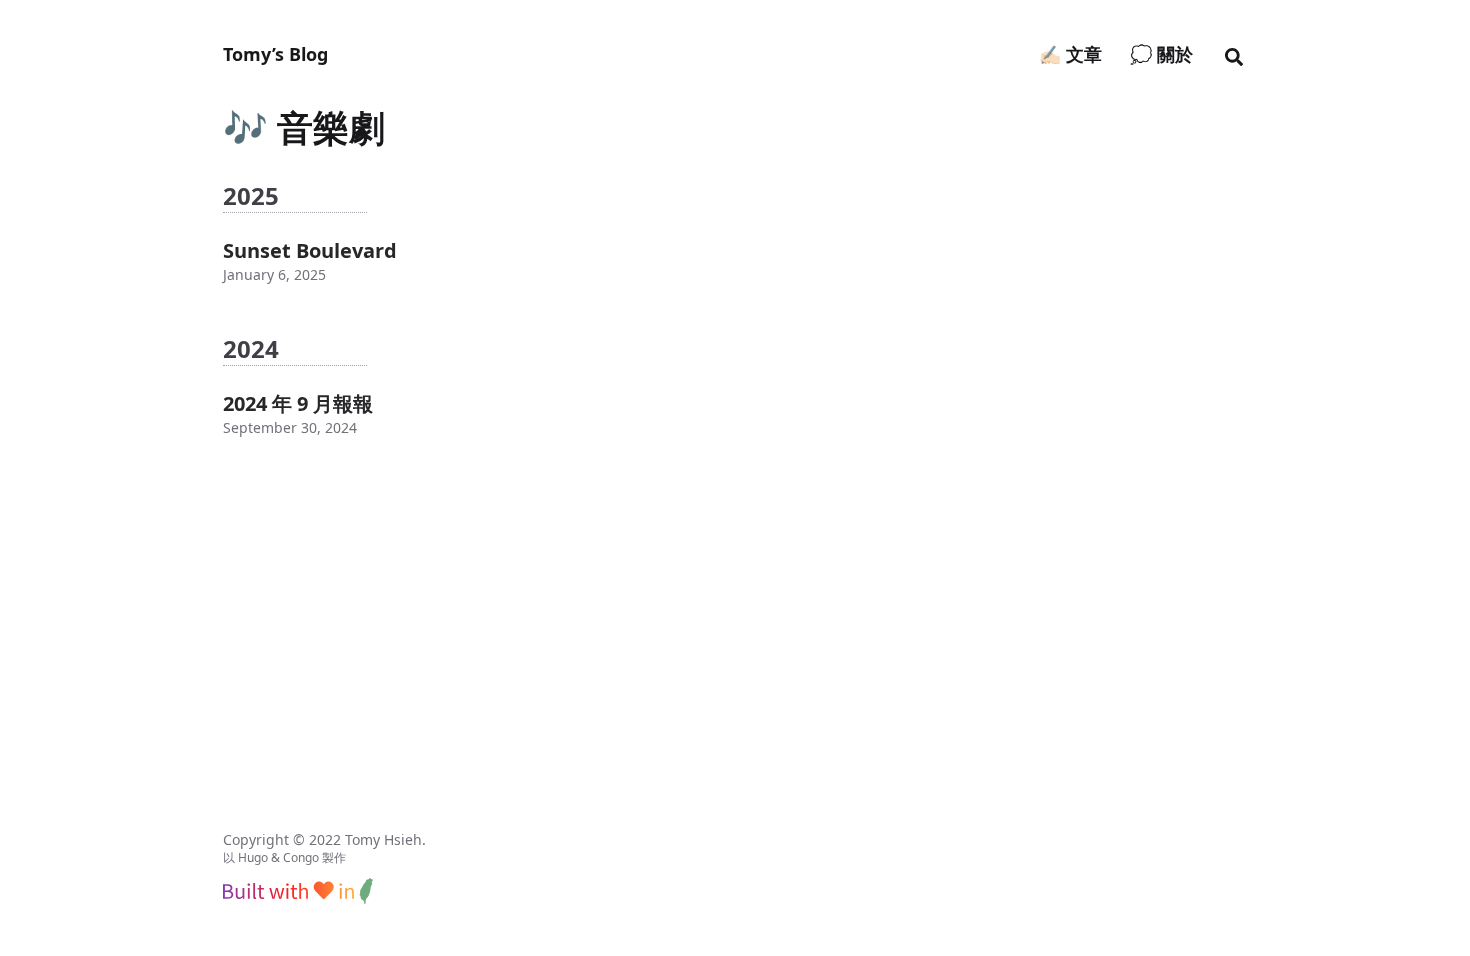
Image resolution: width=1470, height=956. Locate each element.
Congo (301, 857)
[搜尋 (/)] (1234, 54)
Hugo (253, 857)
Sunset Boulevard (310, 250)
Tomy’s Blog (275, 54)
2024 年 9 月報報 (298, 403)
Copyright (256, 839)
